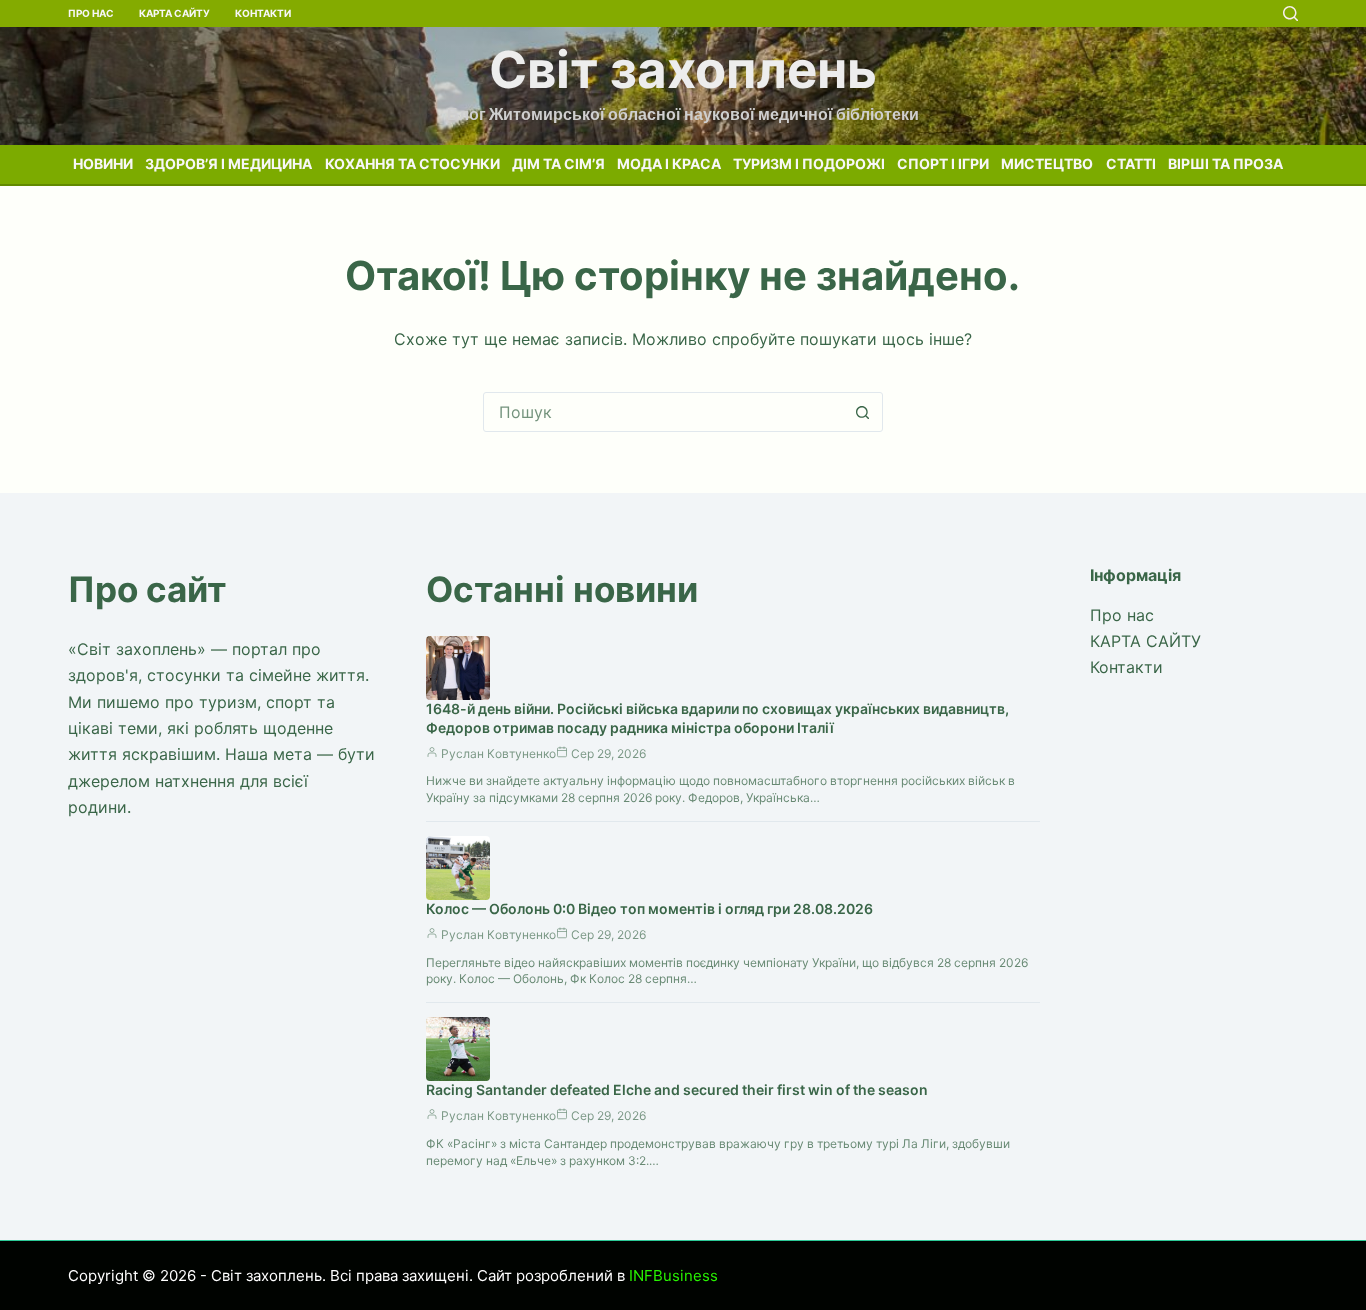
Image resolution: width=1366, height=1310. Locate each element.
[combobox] (664, 412)
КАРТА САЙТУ (174, 13)
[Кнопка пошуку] (863, 412)
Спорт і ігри (943, 163)
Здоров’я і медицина (228, 163)
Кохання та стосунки (412, 163)
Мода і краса (669, 163)
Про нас (91, 13)
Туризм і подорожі (809, 163)
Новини (103, 163)
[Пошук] (1290, 13)
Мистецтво (1047, 163)
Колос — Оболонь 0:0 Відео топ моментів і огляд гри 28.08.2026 (649, 908)
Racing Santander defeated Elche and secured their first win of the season (677, 1089)
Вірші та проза (1225, 163)
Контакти (263, 13)
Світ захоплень (683, 69)
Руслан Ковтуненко (498, 753)
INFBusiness (673, 1275)
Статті (1131, 163)
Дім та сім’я (558, 163)
